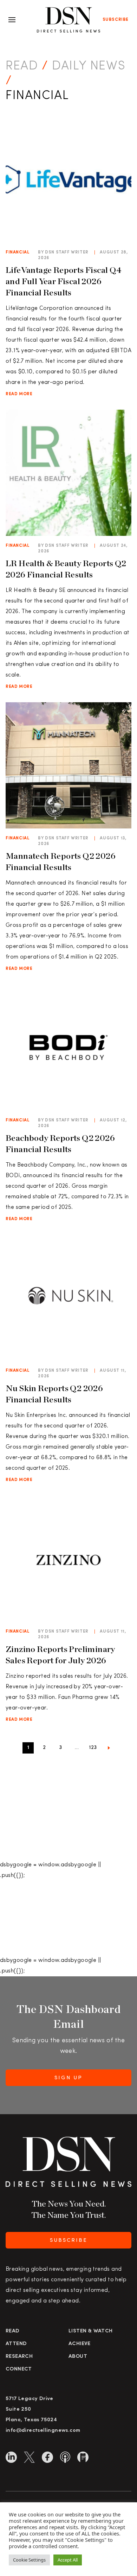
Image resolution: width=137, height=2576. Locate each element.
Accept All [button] (68, 2560)
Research (19, 2357)
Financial (18, 252)
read (22, 66)
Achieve (80, 2344)
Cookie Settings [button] (29, 2560)
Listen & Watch (91, 2331)
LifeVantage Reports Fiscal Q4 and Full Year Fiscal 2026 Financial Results (64, 281)
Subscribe (116, 20)
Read (13, 2331)
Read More (19, 394)
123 (93, 1748)
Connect (19, 2369)
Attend (16, 2344)
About (78, 2357)
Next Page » (109, 1749)
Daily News (89, 66)
